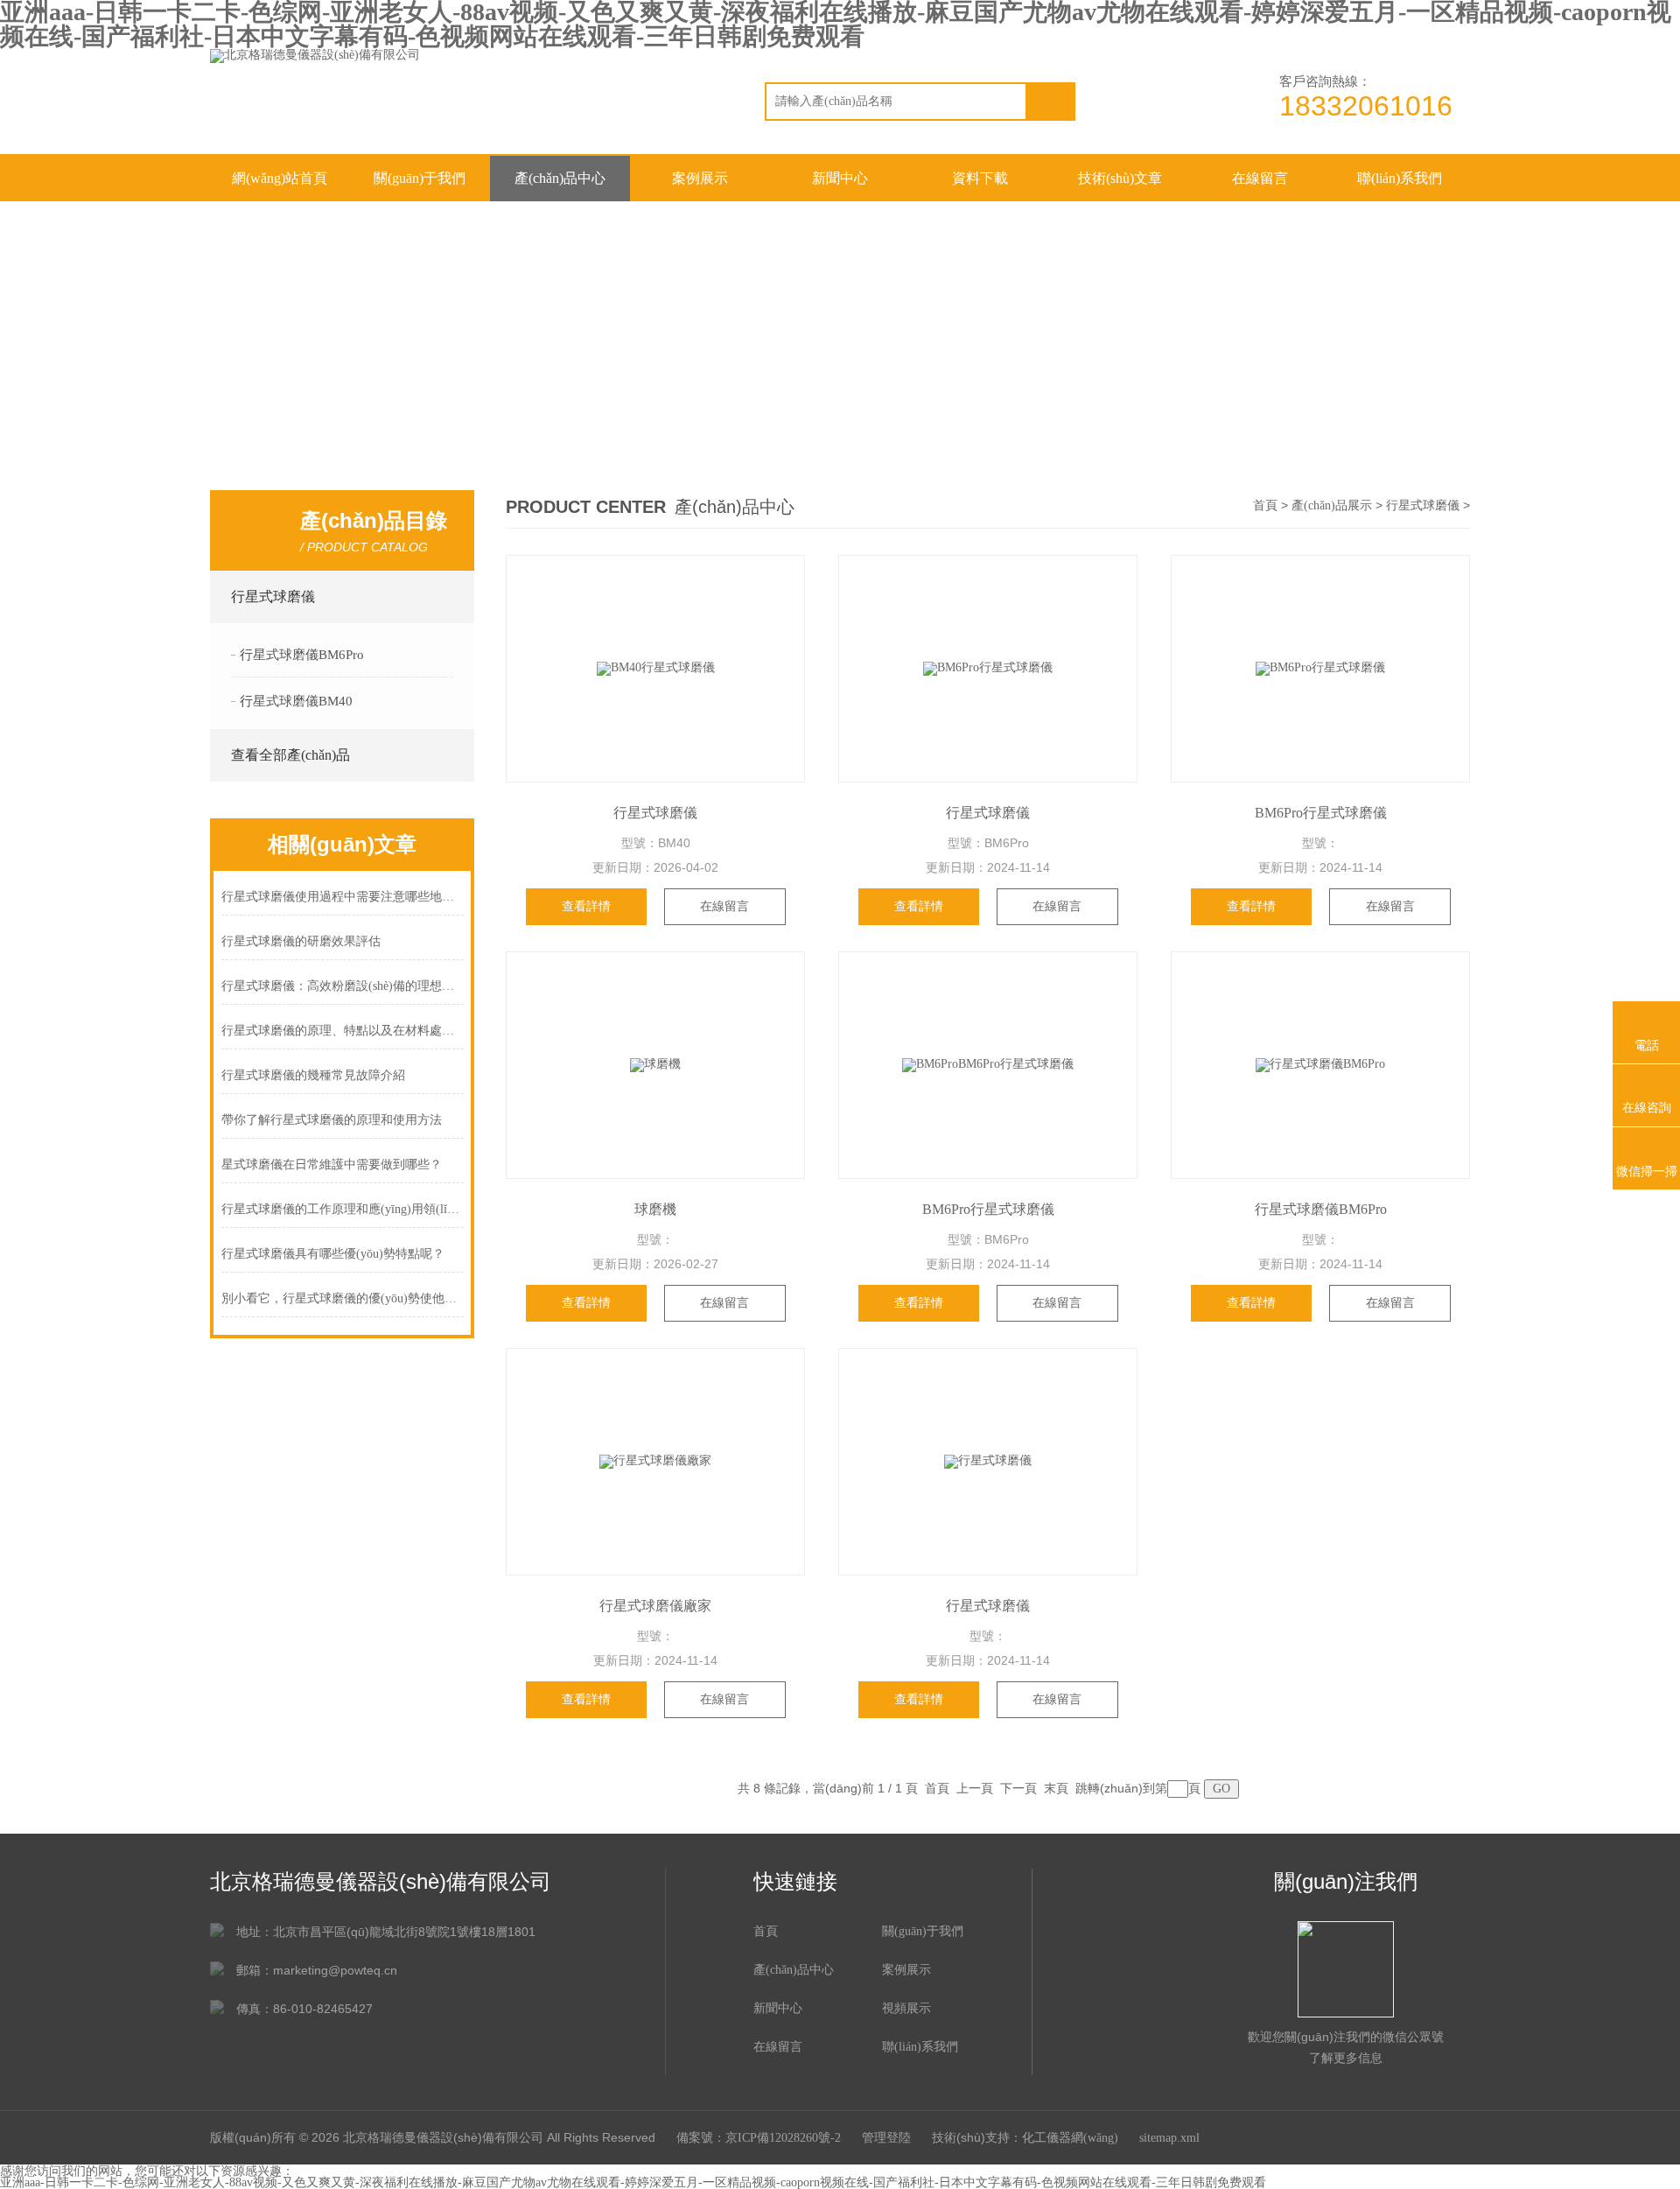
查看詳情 (586, 906)
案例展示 (700, 178)
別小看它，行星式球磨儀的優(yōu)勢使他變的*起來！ (343, 1298)
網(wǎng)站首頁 (280, 178)
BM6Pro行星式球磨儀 (1321, 813)
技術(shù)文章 (1120, 178)
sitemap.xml (1169, 2138)
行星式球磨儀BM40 (296, 701)
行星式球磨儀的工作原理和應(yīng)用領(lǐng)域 (343, 1209)
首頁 (1265, 505)
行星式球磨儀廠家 (655, 1606)
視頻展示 (906, 2008)
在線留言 (1260, 178)
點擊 (448, 597)
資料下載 (980, 178)
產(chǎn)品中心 (560, 178)
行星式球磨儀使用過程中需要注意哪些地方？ (343, 897)
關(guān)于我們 (420, 178)
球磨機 (655, 1209)
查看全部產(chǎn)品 (290, 755)
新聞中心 (840, 178)
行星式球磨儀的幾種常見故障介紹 (313, 1075)
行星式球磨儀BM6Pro (302, 655)
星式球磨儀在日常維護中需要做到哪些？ (332, 1165)
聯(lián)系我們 (1400, 178)
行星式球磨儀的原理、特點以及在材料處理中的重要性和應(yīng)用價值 (343, 1031)
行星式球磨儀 (273, 596)
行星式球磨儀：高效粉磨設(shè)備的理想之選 (343, 986)
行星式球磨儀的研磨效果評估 (301, 941)
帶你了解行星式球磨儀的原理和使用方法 (332, 1120)
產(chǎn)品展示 (1332, 505)
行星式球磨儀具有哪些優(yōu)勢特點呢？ (333, 1254)
